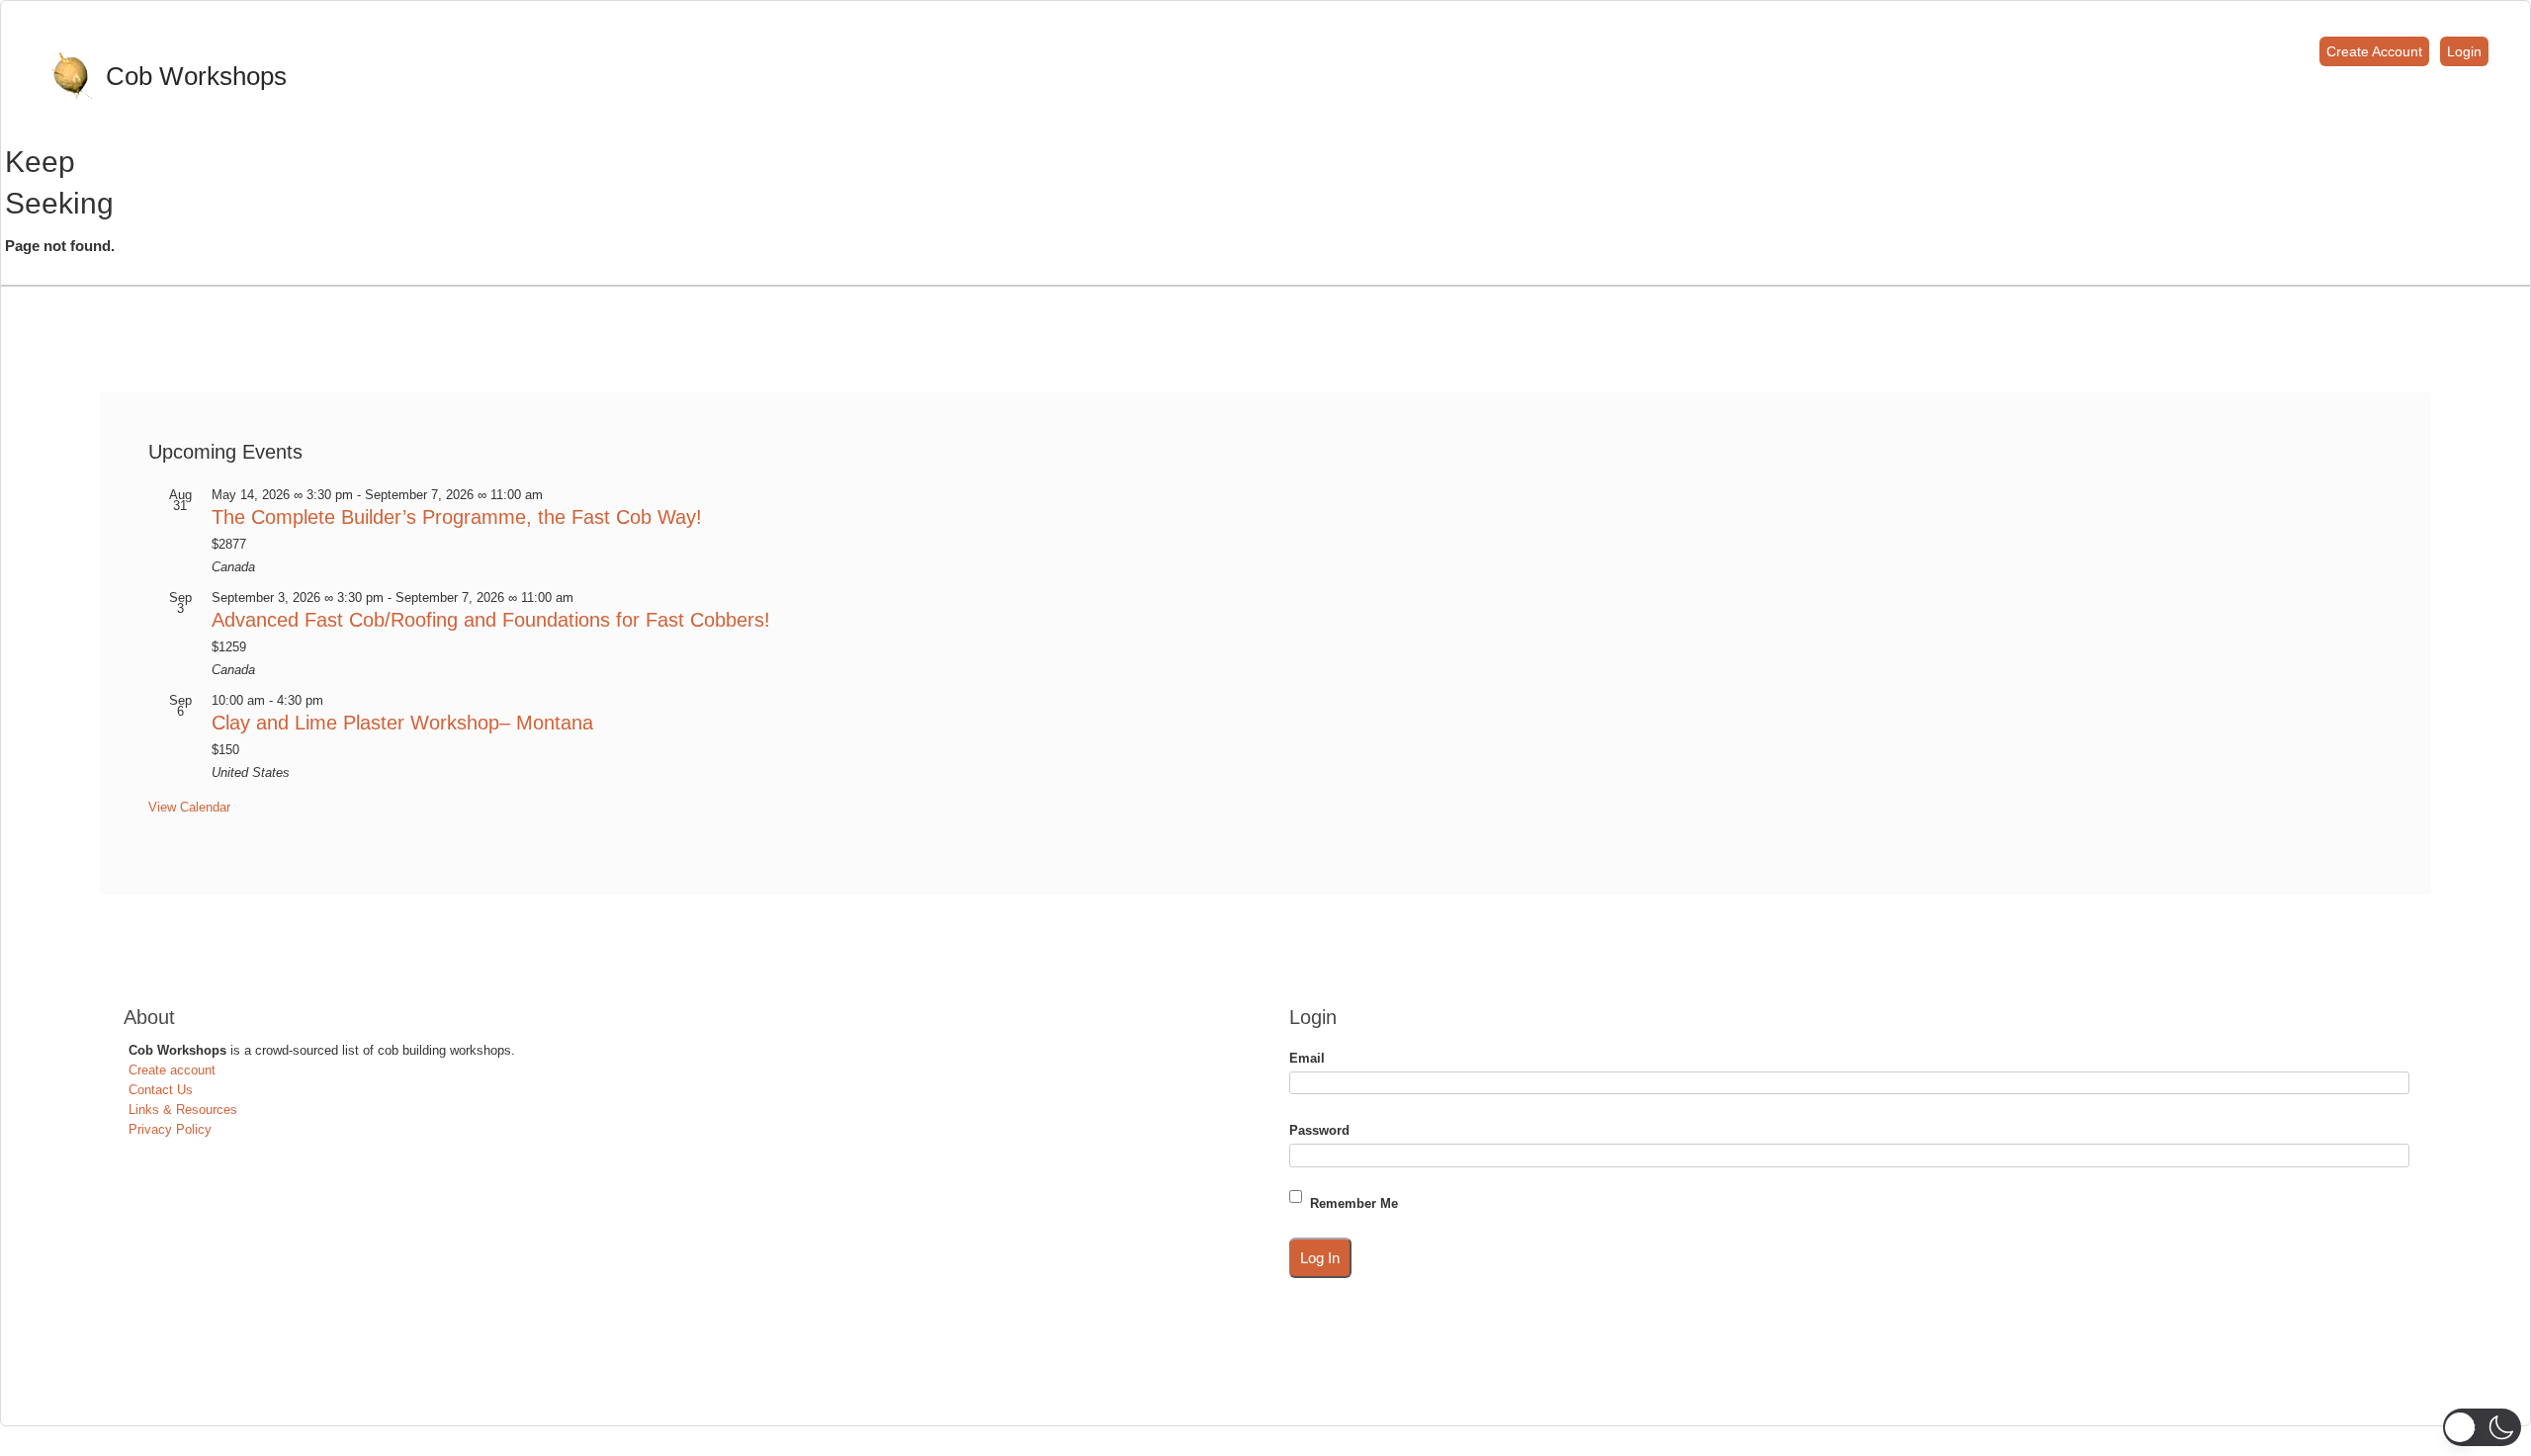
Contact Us (161, 1090)
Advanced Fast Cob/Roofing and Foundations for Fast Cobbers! (491, 620)
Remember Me (1354, 1203)
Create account (172, 1070)
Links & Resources (183, 1110)
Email (1307, 1058)
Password (1319, 1130)
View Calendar (189, 807)
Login (2464, 51)
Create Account (2374, 51)
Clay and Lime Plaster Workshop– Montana (402, 723)
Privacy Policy (170, 1129)
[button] (2482, 1427)
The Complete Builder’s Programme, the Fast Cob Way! (457, 517)
